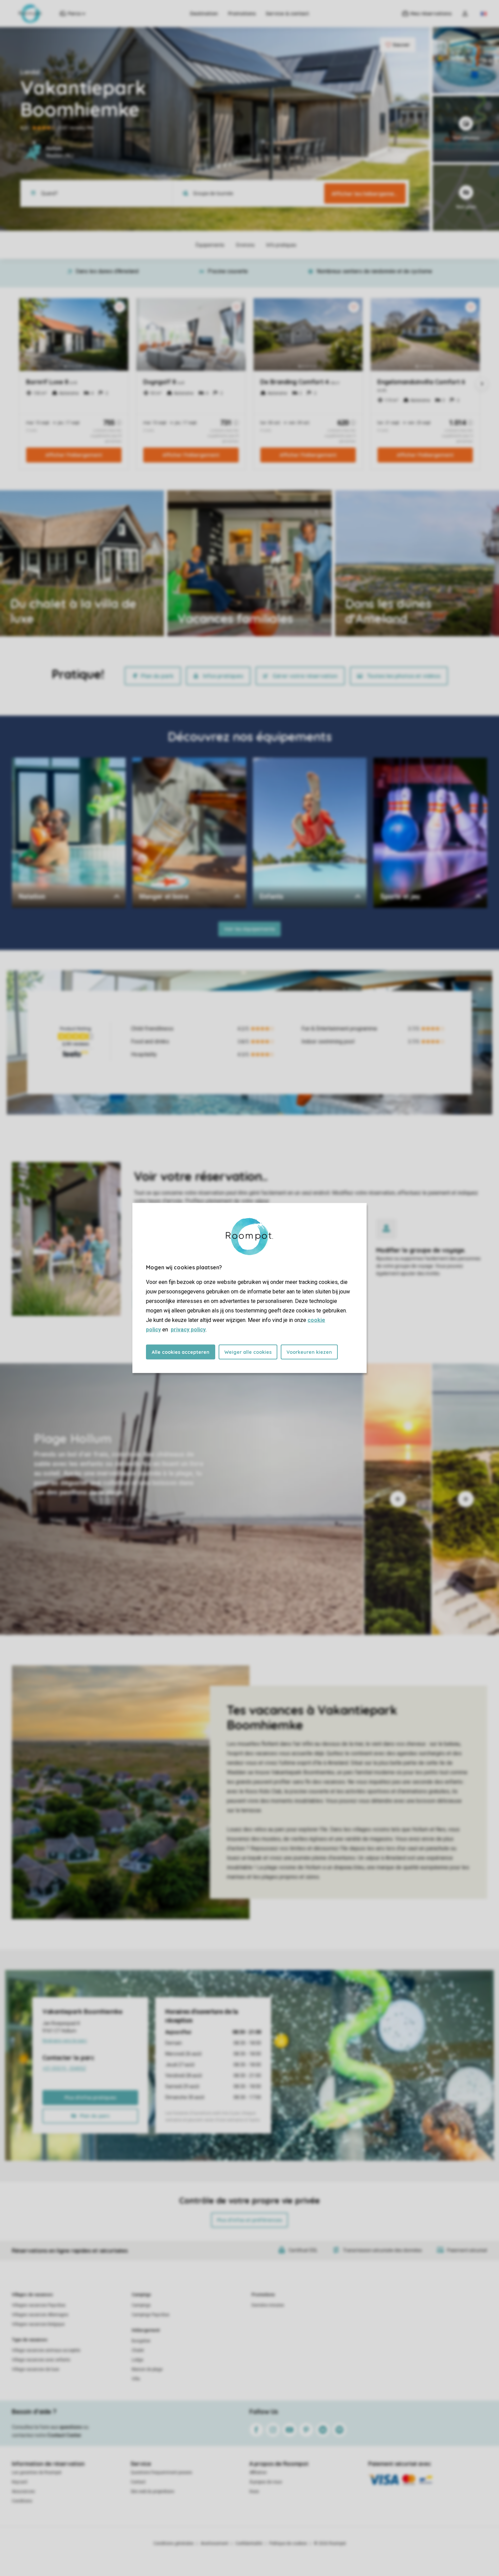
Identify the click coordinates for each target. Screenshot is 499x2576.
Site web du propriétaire (152, 2492)
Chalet (138, 2350)
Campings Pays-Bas (151, 2315)
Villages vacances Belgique (38, 2324)
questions (71, 2427)
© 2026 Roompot (330, 2543)
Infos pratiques (223, 676)
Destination (204, 14)
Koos (254, 2492)
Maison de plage (147, 2369)
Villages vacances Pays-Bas (39, 2305)
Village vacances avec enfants (41, 2360)
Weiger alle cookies (248, 1352)
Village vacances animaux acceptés (46, 2350)
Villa (136, 2379)
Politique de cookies (288, 2543)
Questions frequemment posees (161, 2473)
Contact (138, 2482)
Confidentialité (249, 2543)
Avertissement (215, 2543)
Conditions (22, 2501)
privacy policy (188, 1330)
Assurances (23, 2492)
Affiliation (258, 2473)
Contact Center (64, 2435)
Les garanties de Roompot (37, 2473)
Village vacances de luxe (35, 2369)
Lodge (137, 2360)
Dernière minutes (268, 2305)
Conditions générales (174, 2543)
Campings (141, 2295)
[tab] (182, 1499)
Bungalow (141, 2341)
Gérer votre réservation (305, 676)
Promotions (242, 14)
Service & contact (287, 14)
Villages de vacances (32, 2295)
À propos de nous (266, 2482)
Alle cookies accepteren (181, 1352)
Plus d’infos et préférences (249, 2220)
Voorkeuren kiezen (309, 1352)
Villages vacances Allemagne (40, 2315)
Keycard (20, 2482)
